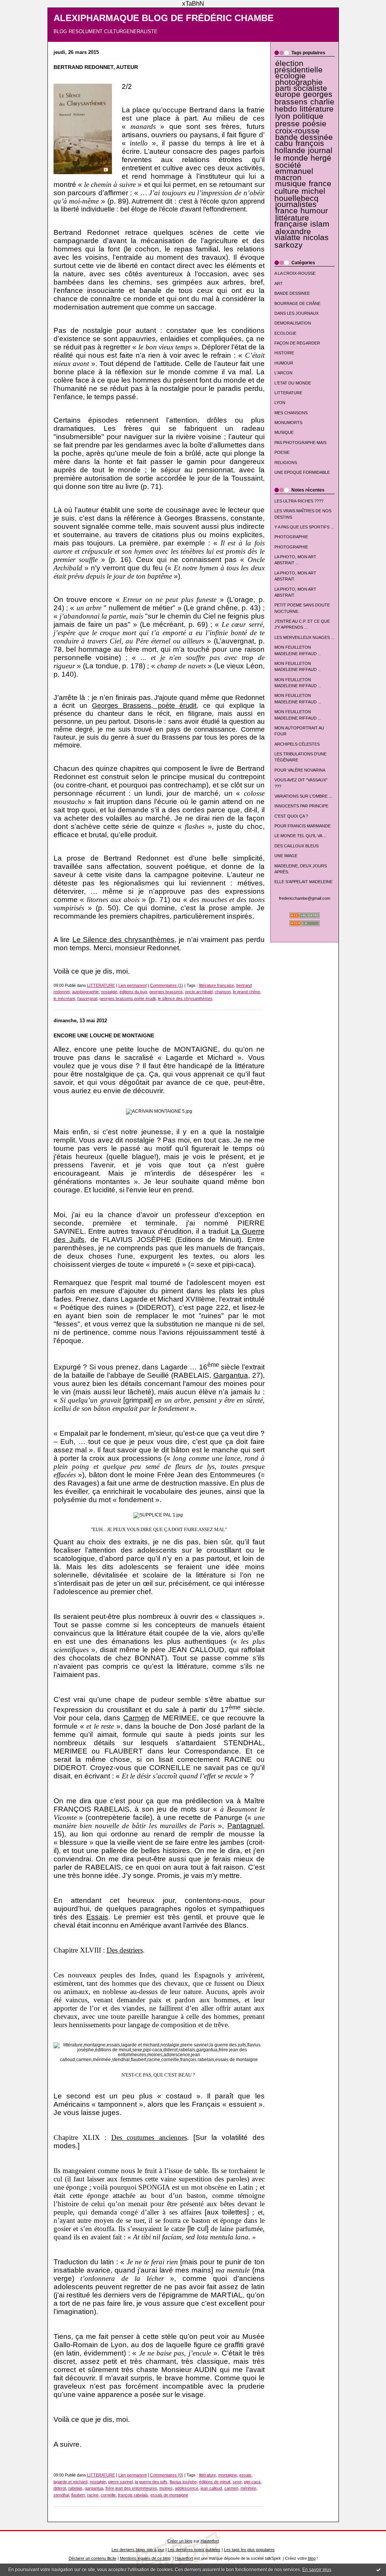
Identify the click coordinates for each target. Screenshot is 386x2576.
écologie (290, 76)
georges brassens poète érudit (128, 999)
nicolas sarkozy (302, 241)
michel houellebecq (300, 195)
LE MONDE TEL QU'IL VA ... (300, 836)
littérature (317, 109)
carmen (231, 2488)
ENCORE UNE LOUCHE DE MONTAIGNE (104, 1036)
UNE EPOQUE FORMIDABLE (302, 472)
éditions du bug (133, 992)
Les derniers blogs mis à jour (138, 2550)
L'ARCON (283, 373)
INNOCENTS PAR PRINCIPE (301, 806)
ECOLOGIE (285, 333)
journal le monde (303, 154)
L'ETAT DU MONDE (293, 383)
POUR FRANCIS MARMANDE (303, 826)
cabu (284, 143)
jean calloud (211, 2488)
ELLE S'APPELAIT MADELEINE (303, 882)
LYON (280, 403)
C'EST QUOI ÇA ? (291, 816)
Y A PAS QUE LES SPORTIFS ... (304, 527)
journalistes (296, 204)
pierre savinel (120, 2482)
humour (314, 211)
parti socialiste (301, 88)
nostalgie (109, 992)
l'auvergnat (87, 999)
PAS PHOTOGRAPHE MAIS (300, 443)
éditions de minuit (215, 2482)
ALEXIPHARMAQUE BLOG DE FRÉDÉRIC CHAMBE (164, 18)
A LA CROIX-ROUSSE (295, 273)
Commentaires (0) (167, 2475)
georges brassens (304, 98)
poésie (314, 124)
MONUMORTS (288, 423)
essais (245, 2475)
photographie (299, 82)
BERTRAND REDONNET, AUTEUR (96, 67)
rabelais (75, 2488)
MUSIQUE (284, 432)
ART (279, 283)
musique (291, 184)
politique (308, 116)
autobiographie (85, 992)
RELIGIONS (286, 463)
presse (287, 124)
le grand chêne (247, 992)
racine (93, 2495)
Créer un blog (180, 2541)
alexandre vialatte (293, 234)
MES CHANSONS (291, 413)
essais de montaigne (169, 2495)
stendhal (61, 2495)
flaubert (78, 2495)
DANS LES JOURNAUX (296, 313)
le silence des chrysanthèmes (185, 999)
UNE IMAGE (286, 856)
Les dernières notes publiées (194, 2550)
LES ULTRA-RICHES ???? (299, 501)
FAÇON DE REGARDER (297, 343)
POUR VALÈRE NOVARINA (300, 770)
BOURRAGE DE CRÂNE (297, 303)
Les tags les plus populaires (249, 2550)
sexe (237, 2482)
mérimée (248, 2488)
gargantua (94, 2488)
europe (288, 94)
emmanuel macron (294, 174)
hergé (321, 158)
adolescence (187, 2488)
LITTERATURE (288, 393)
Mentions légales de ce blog (145, 2558)
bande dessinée (304, 137)
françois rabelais (133, 2495)
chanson (223, 992)
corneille (108, 2495)
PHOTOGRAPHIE (291, 537)
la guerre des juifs (151, 2482)
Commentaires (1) (167, 985)
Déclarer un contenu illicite (93, 2558)
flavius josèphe (183, 2482)
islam (320, 224)
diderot (60, 2488)
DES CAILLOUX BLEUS (296, 846)
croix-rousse (297, 131)
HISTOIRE (284, 353)
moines (166, 2488)
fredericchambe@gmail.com (305, 898)
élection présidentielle (299, 66)
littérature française (292, 221)
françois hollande (299, 147)
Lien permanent (132, 985)
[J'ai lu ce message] (378, 2570)
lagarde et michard (70, 2482)
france (286, 211)
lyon (283, 116)
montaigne (228, 2475)
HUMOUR (284, 363)
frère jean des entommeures (131, 2488)
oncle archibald (199, 992)
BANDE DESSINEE (292, 293)
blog (312, 2558)
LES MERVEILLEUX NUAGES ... (304, 637)
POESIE (282, 452)
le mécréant (64, 999)
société (288, 165)
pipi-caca (252, 2482)
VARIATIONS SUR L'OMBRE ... (303, 796)
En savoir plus (317, 2570)
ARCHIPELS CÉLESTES (297, 744)
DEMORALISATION (293, 323)
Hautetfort (210, 2541)
